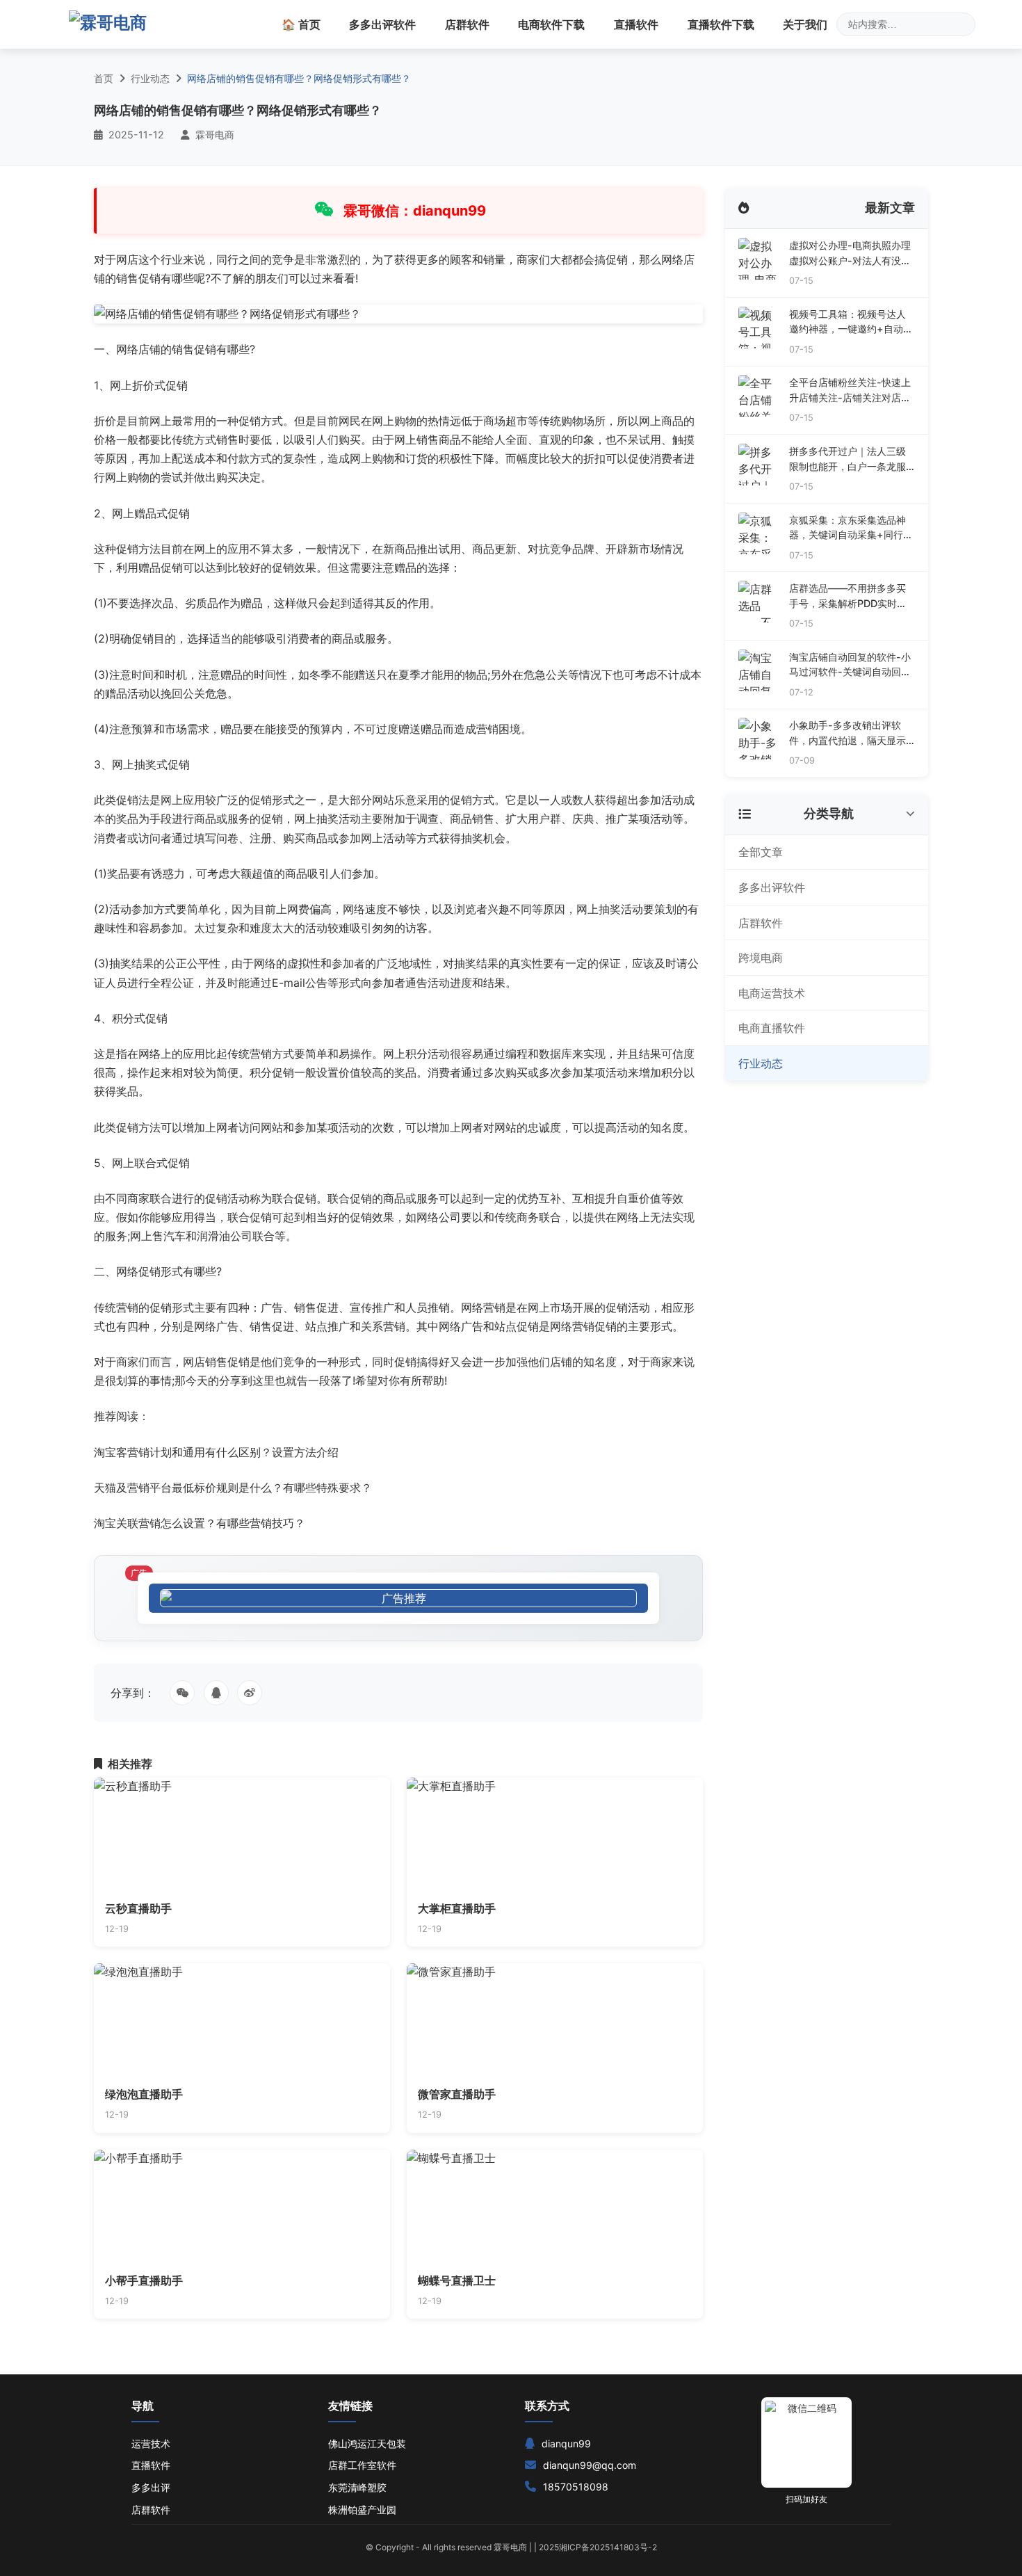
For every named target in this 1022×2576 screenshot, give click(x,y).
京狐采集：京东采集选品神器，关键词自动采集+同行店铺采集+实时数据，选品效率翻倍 (851, 528)
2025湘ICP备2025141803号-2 (598, 2547)
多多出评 (151, 2487)
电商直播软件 (772, 1028)
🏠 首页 (301, 24)
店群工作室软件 (362, 2465)
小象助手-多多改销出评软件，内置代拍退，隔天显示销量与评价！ (847, 733)
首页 (104, 78)
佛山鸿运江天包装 (367, 2444)
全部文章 (761, 852)
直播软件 (636, 24)
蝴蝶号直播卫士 (457, 2280)
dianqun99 (566, 2444)
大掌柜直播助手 (457, 1908)
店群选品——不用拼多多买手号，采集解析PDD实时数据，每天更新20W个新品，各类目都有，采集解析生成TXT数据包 (849, 596)
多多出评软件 (382, 24)
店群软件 (467, 24)
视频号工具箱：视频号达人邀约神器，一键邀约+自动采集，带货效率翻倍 (851, 322)
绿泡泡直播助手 (144, 2094)
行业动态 (150, 78)
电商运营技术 (772, 993)
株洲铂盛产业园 (362, 2510)
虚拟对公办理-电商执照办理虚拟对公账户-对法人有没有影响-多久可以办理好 (850, 253)
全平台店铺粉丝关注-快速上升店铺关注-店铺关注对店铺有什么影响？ (850, 391)
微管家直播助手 (457, 2094)
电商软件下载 (551, 24)
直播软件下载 (721, 24)
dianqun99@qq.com (590, 2465)
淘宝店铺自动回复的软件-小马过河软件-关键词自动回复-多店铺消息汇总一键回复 (850, 665)
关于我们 (805, 24)
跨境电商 (761, 958)
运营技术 (151, 2444)
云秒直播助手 (138, 1908)
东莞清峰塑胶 (357, 2487)
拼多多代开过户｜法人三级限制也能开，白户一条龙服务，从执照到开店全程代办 (847, 459)
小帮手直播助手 (144, 2280)
